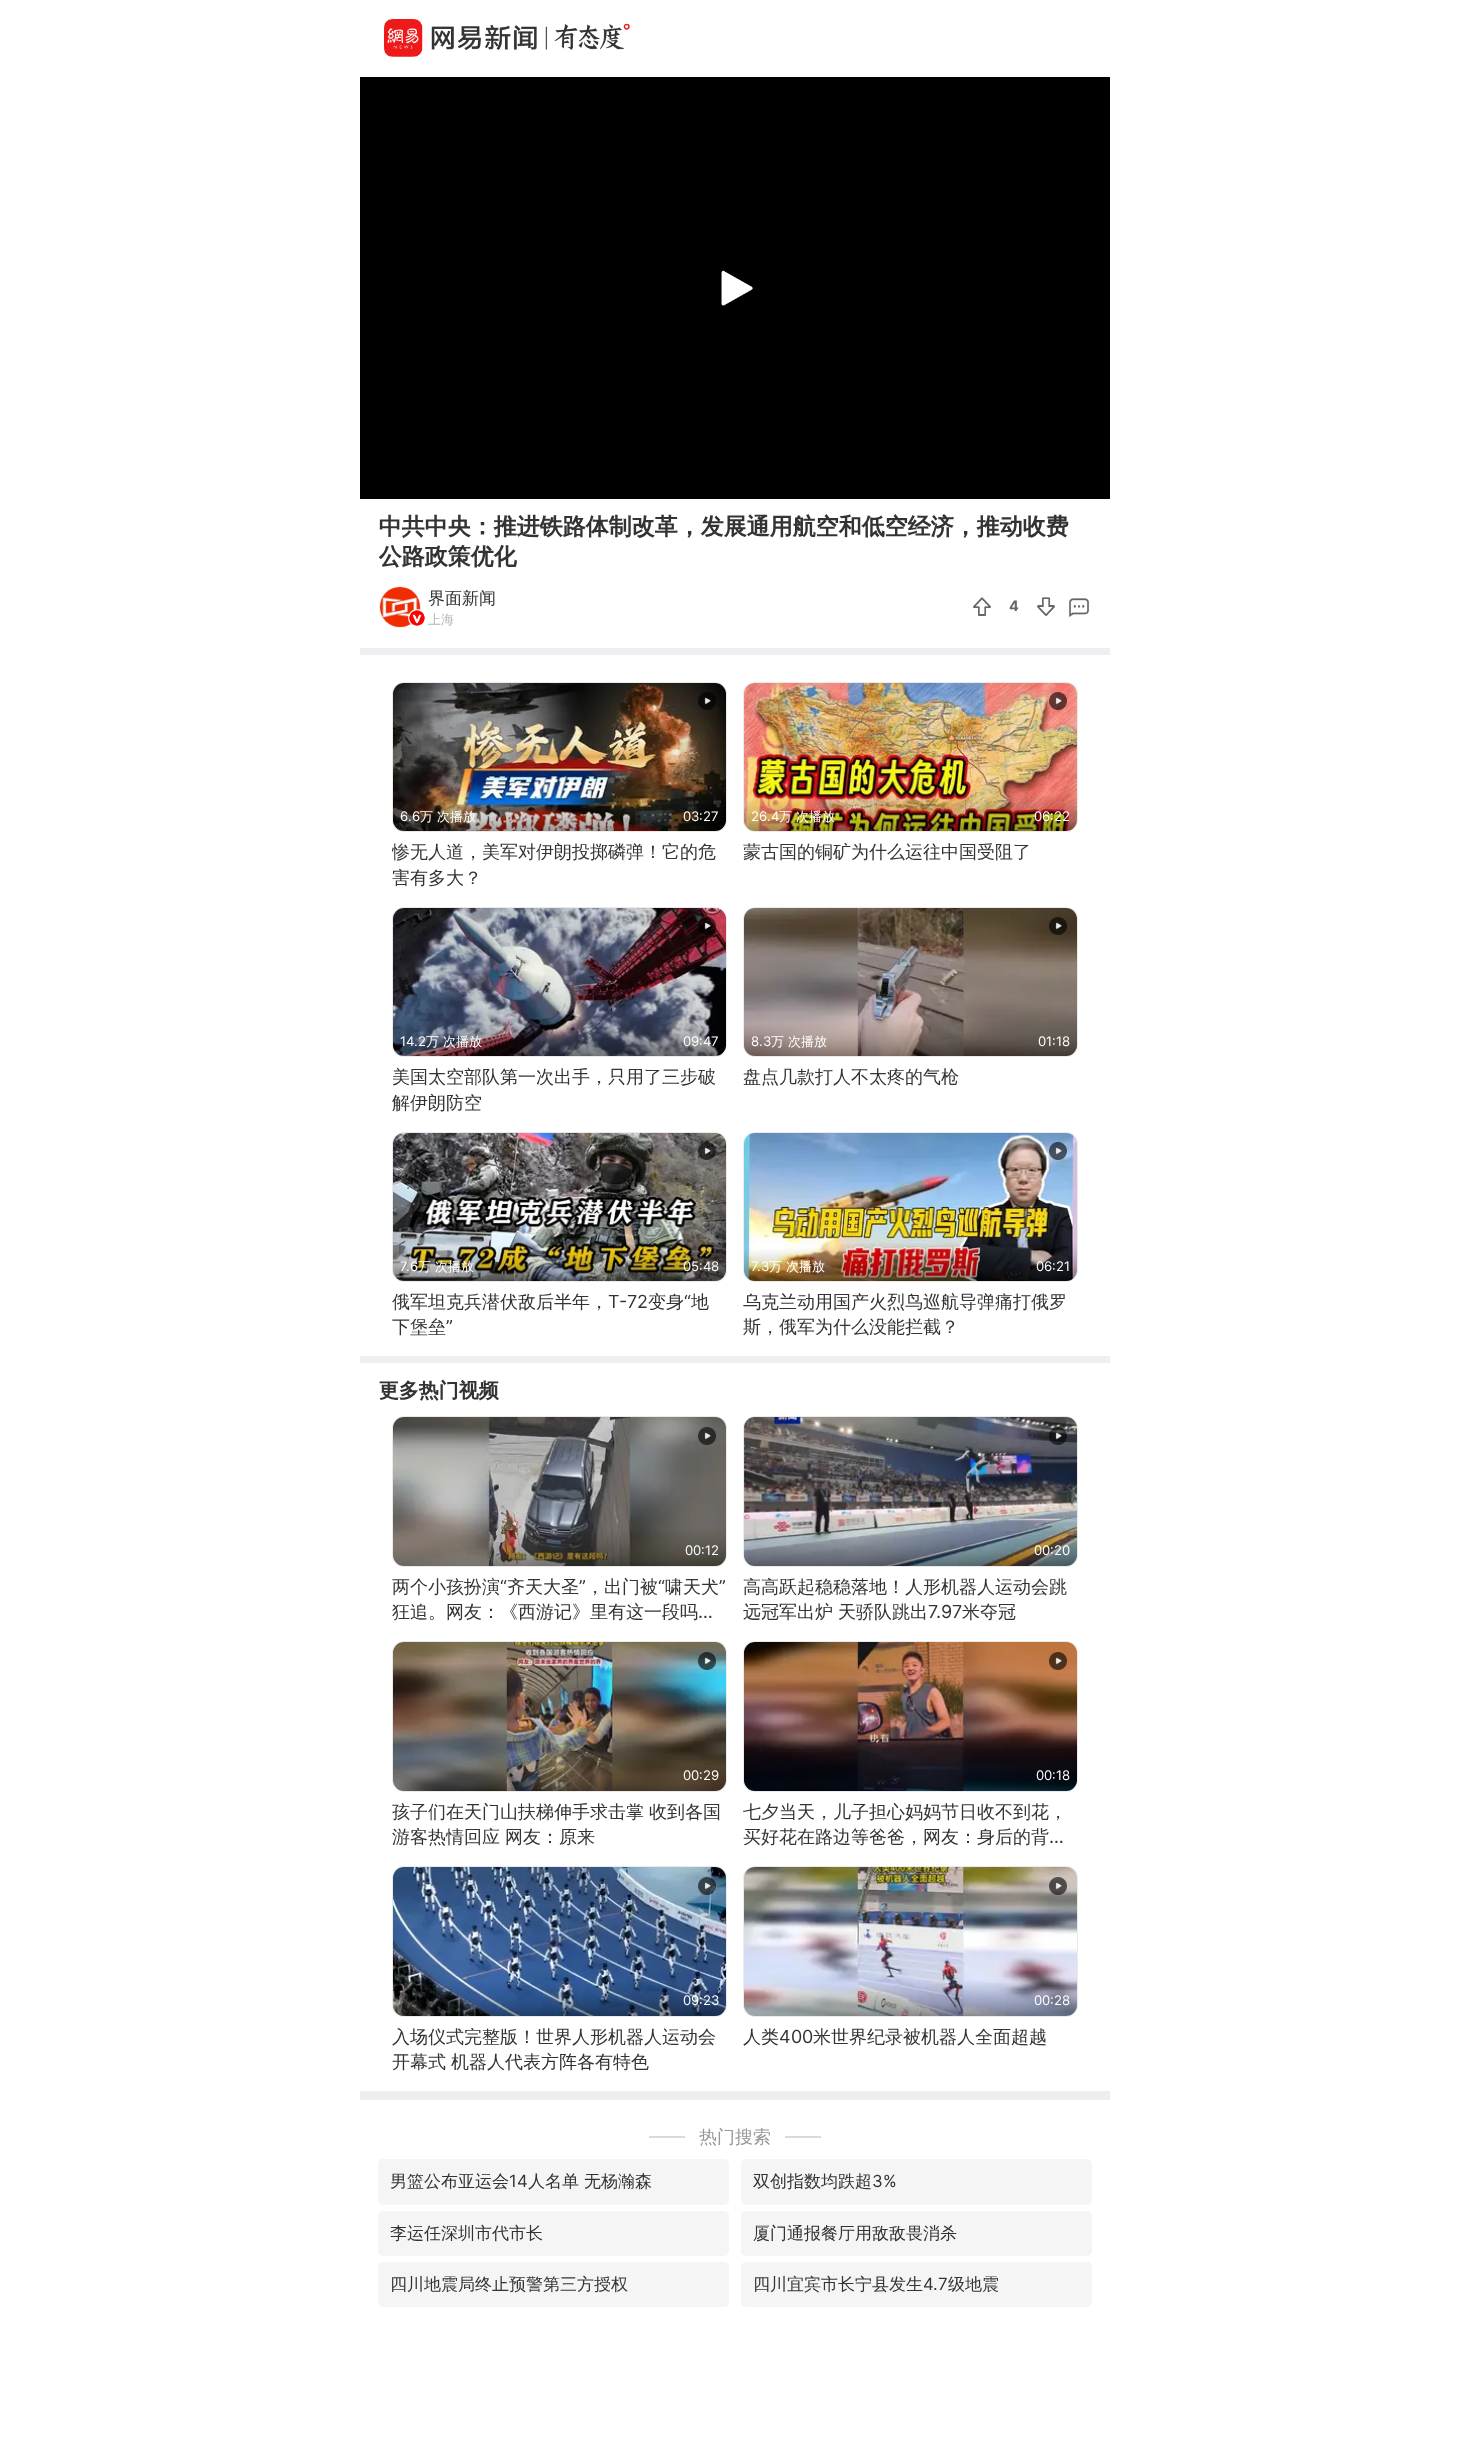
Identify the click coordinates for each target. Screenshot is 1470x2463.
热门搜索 (735, 2136)
